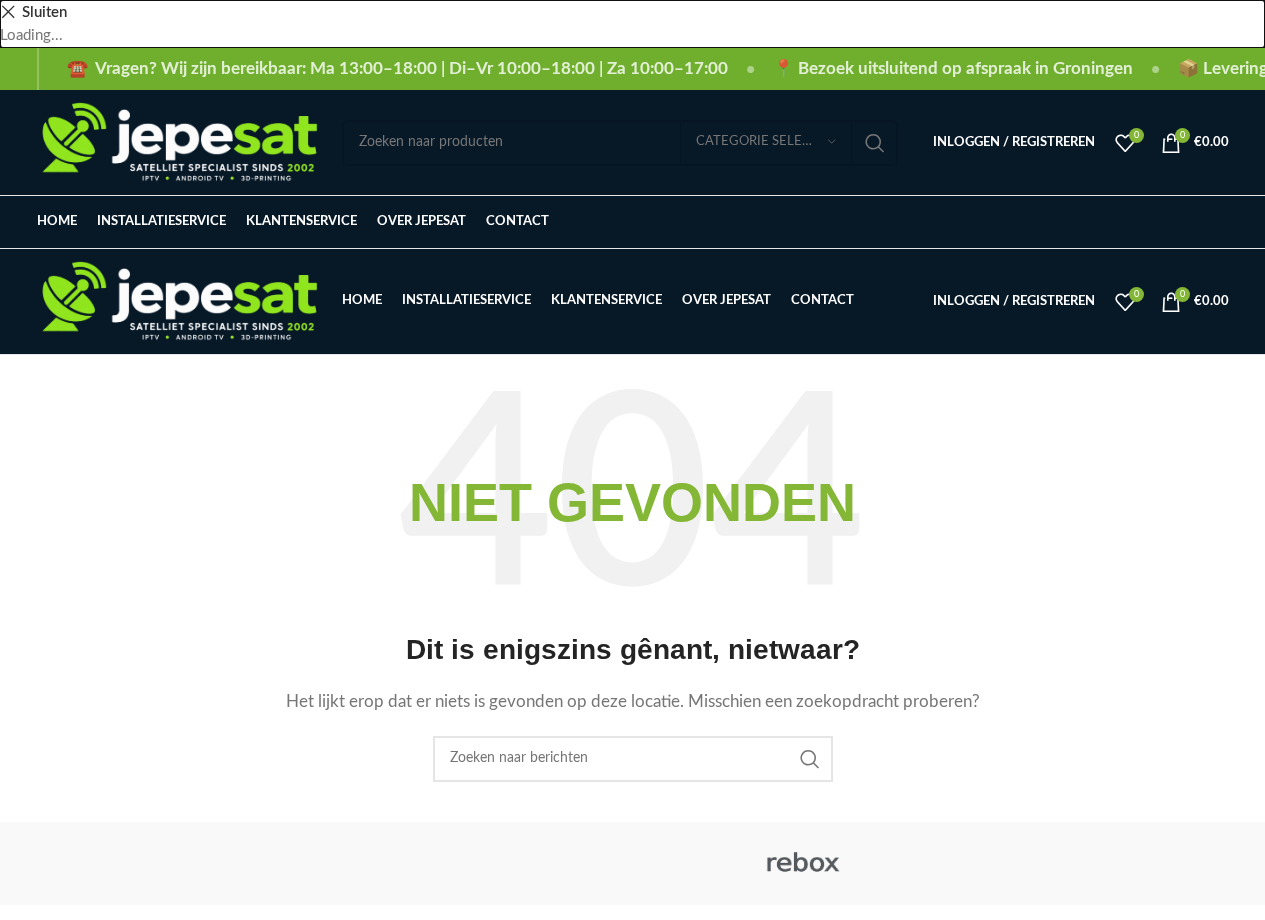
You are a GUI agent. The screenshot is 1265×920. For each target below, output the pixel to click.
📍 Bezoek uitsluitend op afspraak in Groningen (953, 68)
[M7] (1143, 863)
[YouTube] (1184, 222)
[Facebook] (1084, 222)
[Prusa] (973, 863)
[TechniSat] (632, 863)
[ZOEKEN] (875, 143)
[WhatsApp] (1218, 222)
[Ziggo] (122, 863)
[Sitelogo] (179, 141)
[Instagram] (1117, 222)
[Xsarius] (292, 863)
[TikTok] (1150, 222)
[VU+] (462, 863)
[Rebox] (803, 863)
